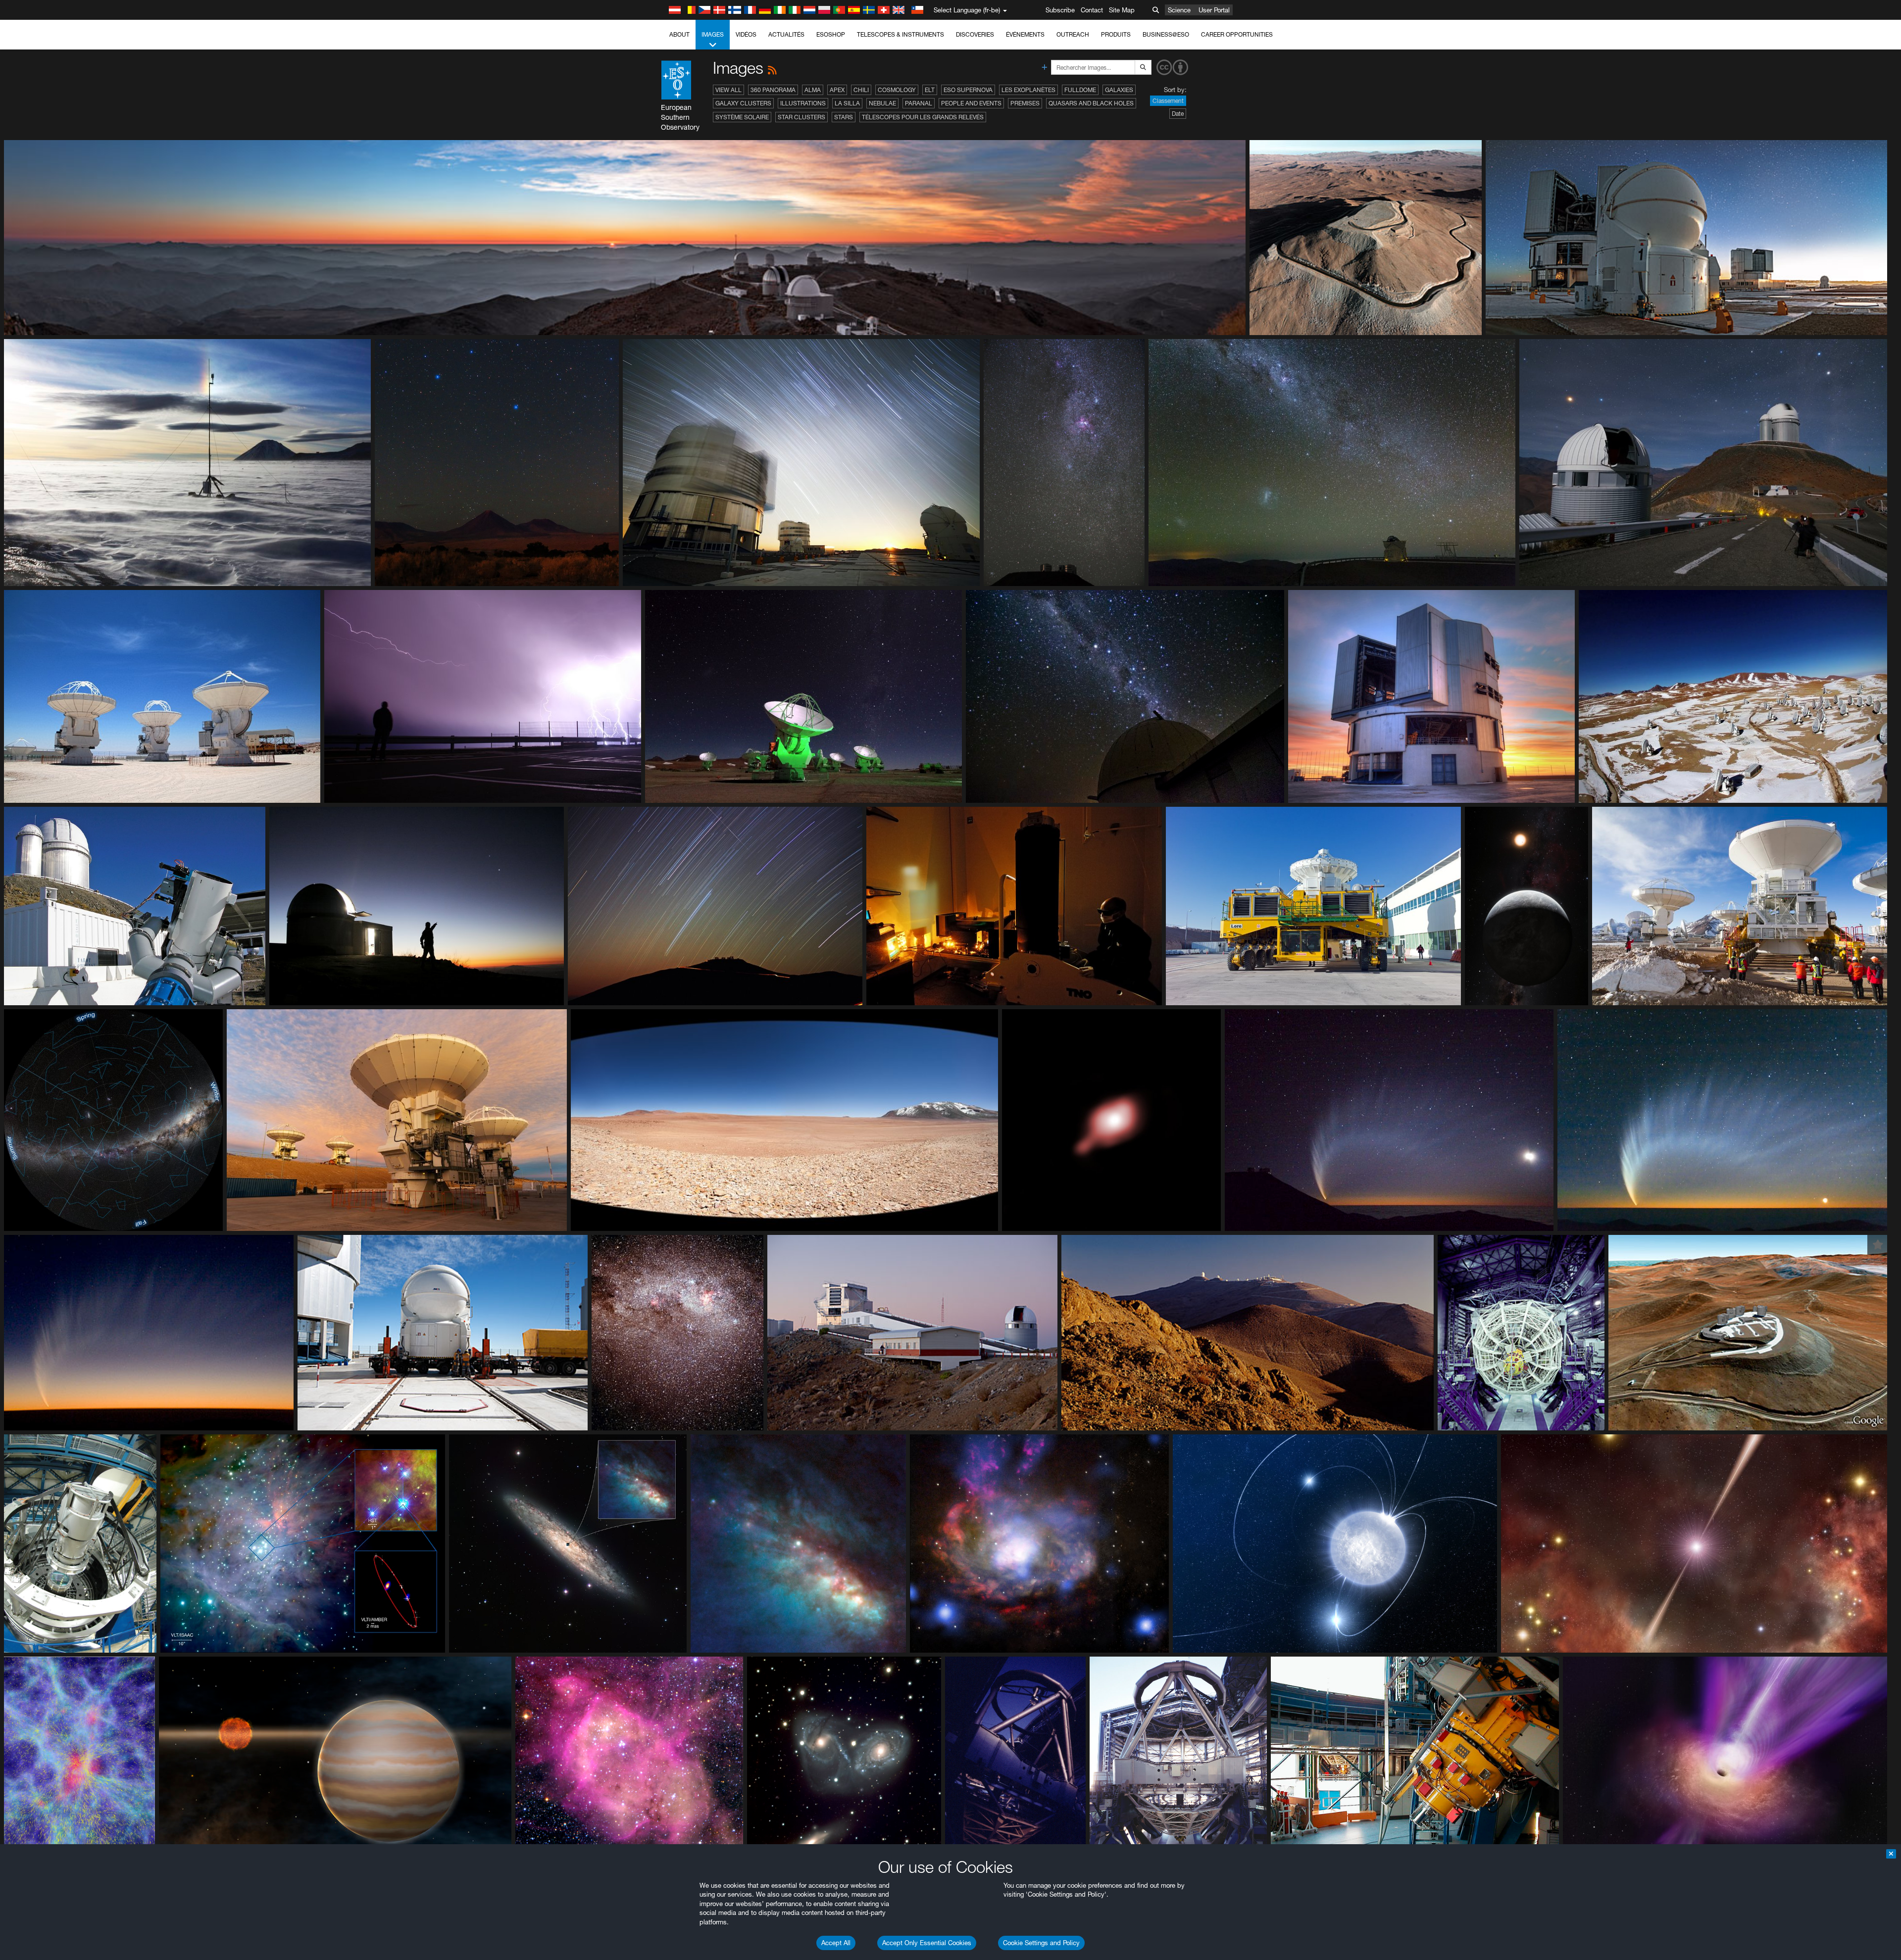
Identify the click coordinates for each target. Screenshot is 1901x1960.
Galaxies (1119, 90)
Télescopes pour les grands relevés (923, 117)
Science (1179, 10)
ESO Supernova (968, 90)
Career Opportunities (1237, 34)
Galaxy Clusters (743, 103)
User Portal (1214, 10)
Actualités (786, 34)
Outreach (1073, 34)
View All (728, 90)
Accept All (836, 1943)
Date (1178, 114)
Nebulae (882, 103)
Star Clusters (801, 117)
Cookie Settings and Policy (1041, 1943)
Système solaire (742, 117)
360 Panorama (773, 90)
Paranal (919, 103)
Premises (1025, 103)
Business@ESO (1166, 34)
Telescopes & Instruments (900, 34)
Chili (861, 90)
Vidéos (746, 34)
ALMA (813, 90)
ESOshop (831, 34)
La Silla (847, 103)
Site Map (1122, 10)
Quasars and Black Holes (1091, 103)
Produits (1116, 34)
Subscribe (1060, 10)
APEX (837, 90)
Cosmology (897, 90)
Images (713, 34)
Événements (1025, 34)
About (679, 34)
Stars (844, 117)
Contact (1092, 10)
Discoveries (975, 34)
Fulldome (1080, 90)
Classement (1168, 101)
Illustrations (803, 103)
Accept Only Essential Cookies (927, 1943)
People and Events (971, 103)
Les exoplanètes (1028, 90)
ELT (930, 90)
